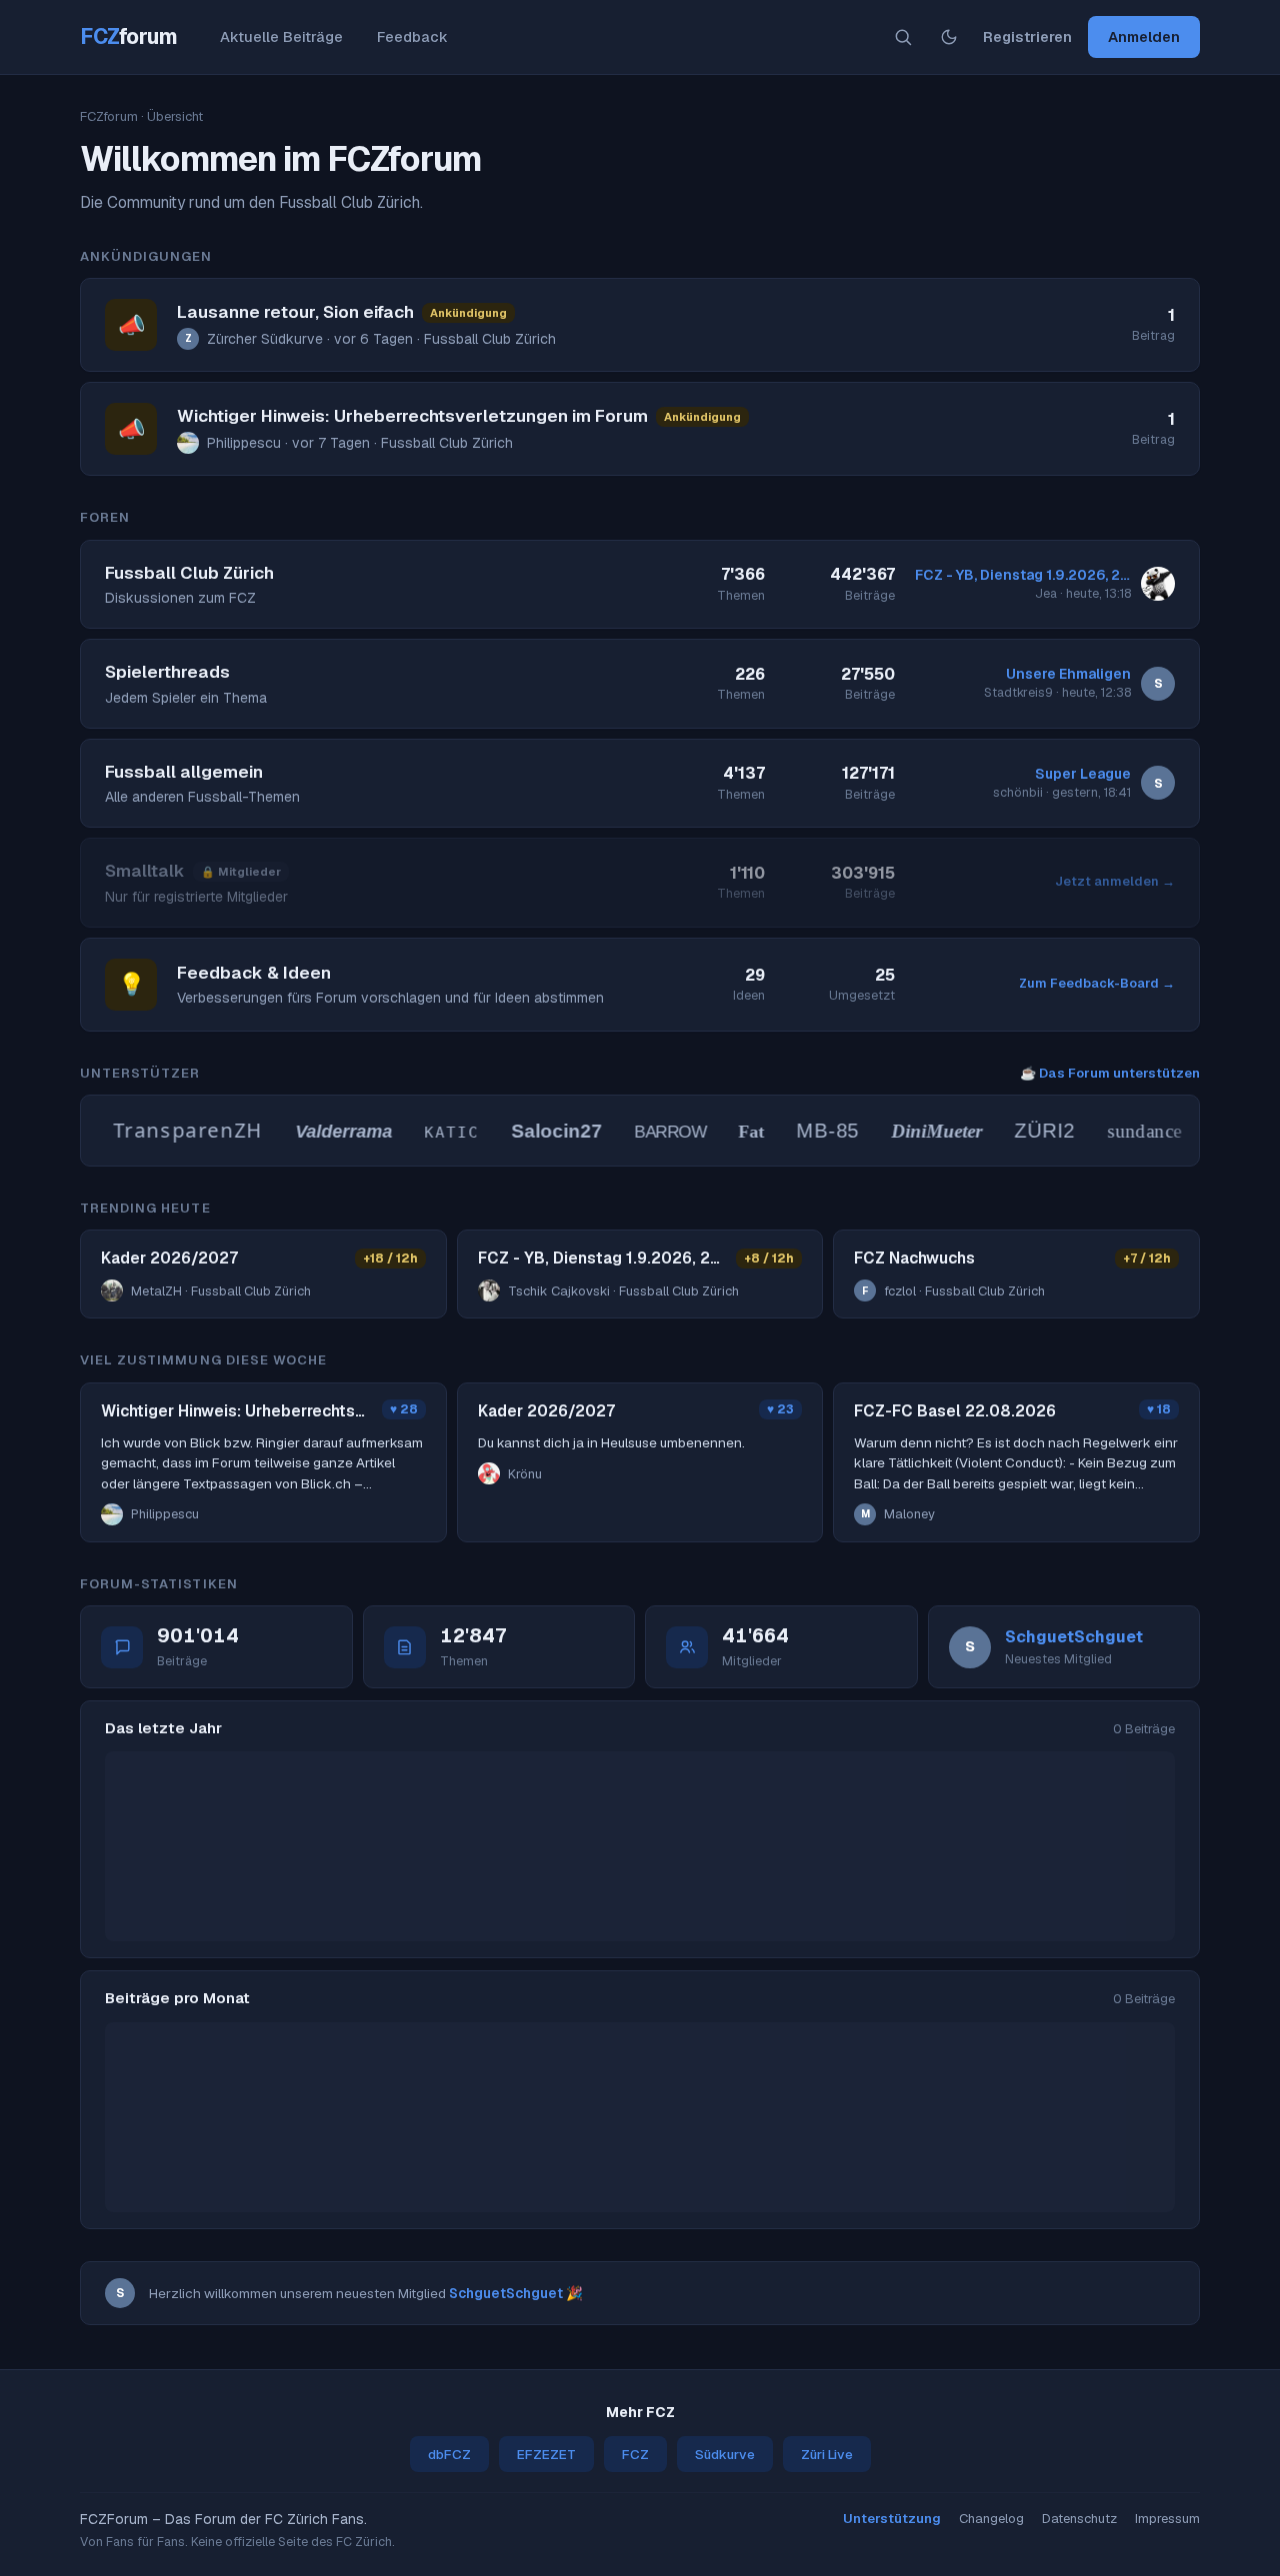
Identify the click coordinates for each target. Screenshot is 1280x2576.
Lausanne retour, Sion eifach (295, 312)
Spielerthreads (167, 672)
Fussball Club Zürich (189, 573)
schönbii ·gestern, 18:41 (1062, 792)
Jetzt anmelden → (1115, 881)
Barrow (650, 1132)
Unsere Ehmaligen (1068, 674)
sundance (1124, 1131)
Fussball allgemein (184, 772)
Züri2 (1024, 1131)
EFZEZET (546, 2454)
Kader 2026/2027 (169, 1258)
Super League (1083, 774)
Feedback (412, 36)
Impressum (1167, 2519)
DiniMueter (916, 1131)
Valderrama (323, 1132)
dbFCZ (449, 2454)
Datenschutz (1079, 2519)
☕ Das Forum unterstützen (1110, 1073)
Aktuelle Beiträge (281, 36)
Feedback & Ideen (254, 973)
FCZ (129, 36)
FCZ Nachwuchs (914, 1258)
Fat (731, 1132)
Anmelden (1144, 36)
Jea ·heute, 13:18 (1083, 593)
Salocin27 (536, 1131)
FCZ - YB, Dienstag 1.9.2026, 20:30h (1023, 575)
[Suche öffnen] (903, 37)
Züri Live (827, 2454)
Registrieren (1027, 36)
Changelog (991, 2519)
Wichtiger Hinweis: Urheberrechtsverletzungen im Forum (412, 416)
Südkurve (725, 2454)
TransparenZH (168, 1130)
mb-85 (807, 1131)
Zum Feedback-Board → (1097, 983)
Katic (432, 1133)
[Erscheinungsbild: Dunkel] (949, 37)
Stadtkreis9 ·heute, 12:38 (1057, 692)
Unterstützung (892, 2519)
